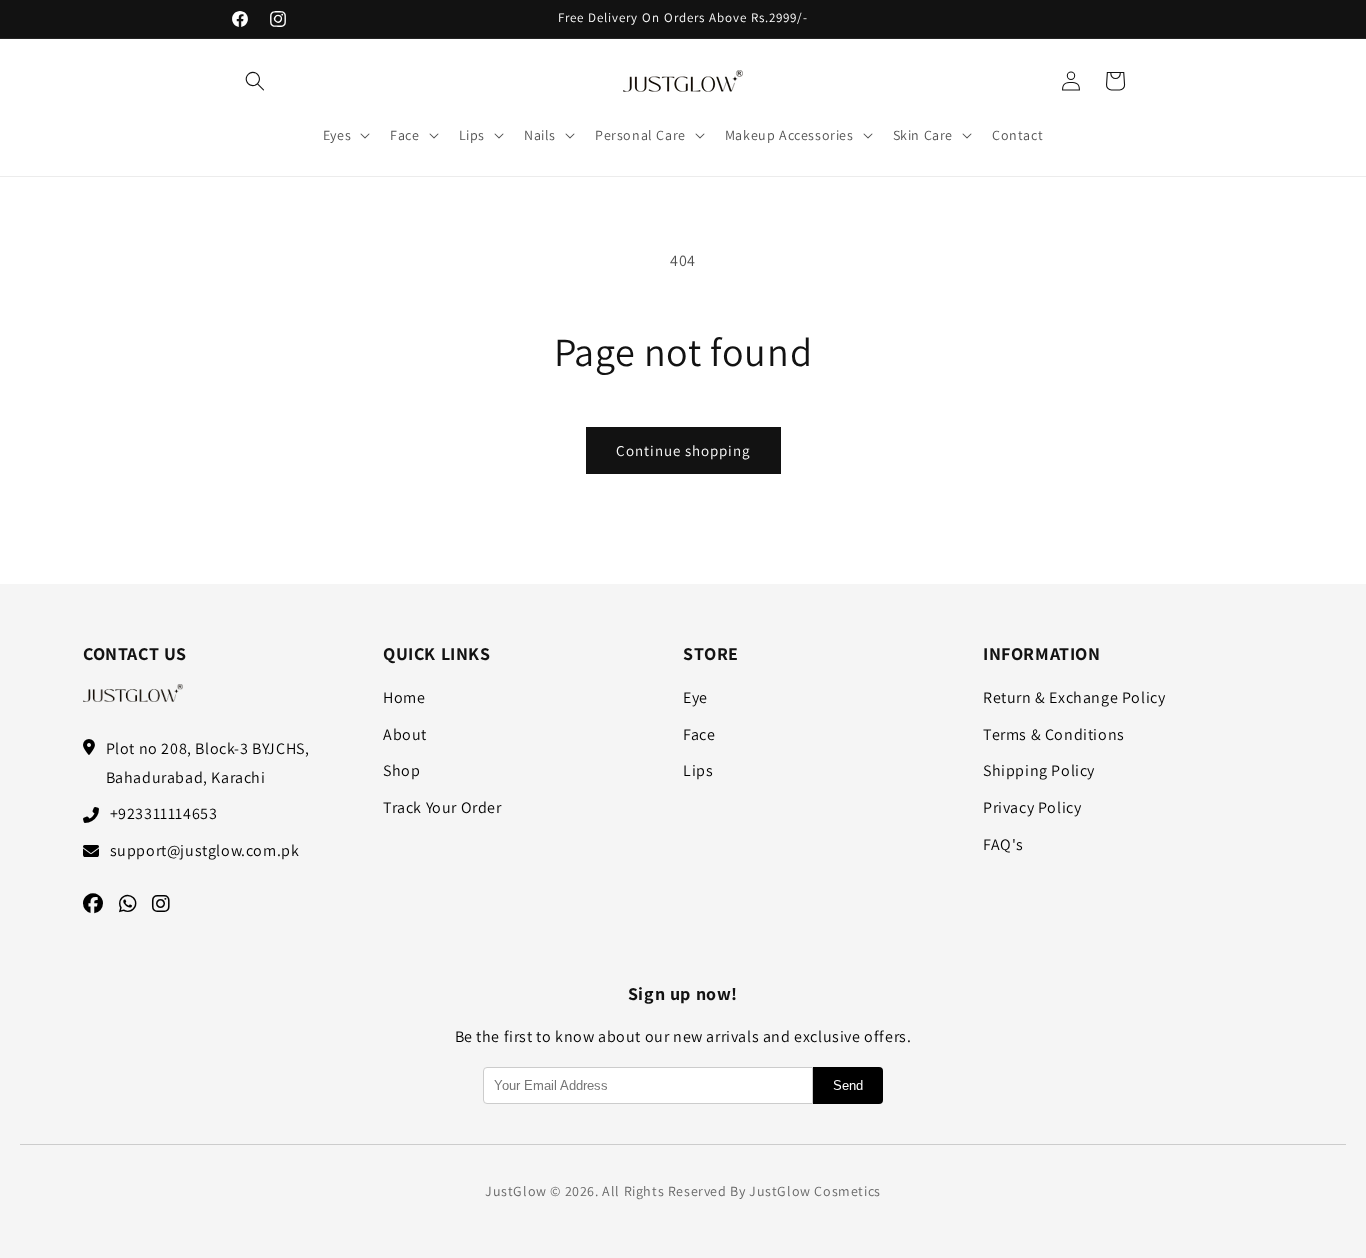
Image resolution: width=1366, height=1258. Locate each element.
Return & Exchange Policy (1074, 697)
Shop (401, 770)
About (405, 734)
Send (848, 1085)
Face (699, 734)
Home (404, 697)
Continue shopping (683, 450)
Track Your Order (442, 807)
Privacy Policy (1032, 807)
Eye (695, 697)
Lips (698, 770)
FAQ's (1003, 844)
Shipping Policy (1039, 770)
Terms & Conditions (1054, 734)
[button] (255, 81)
